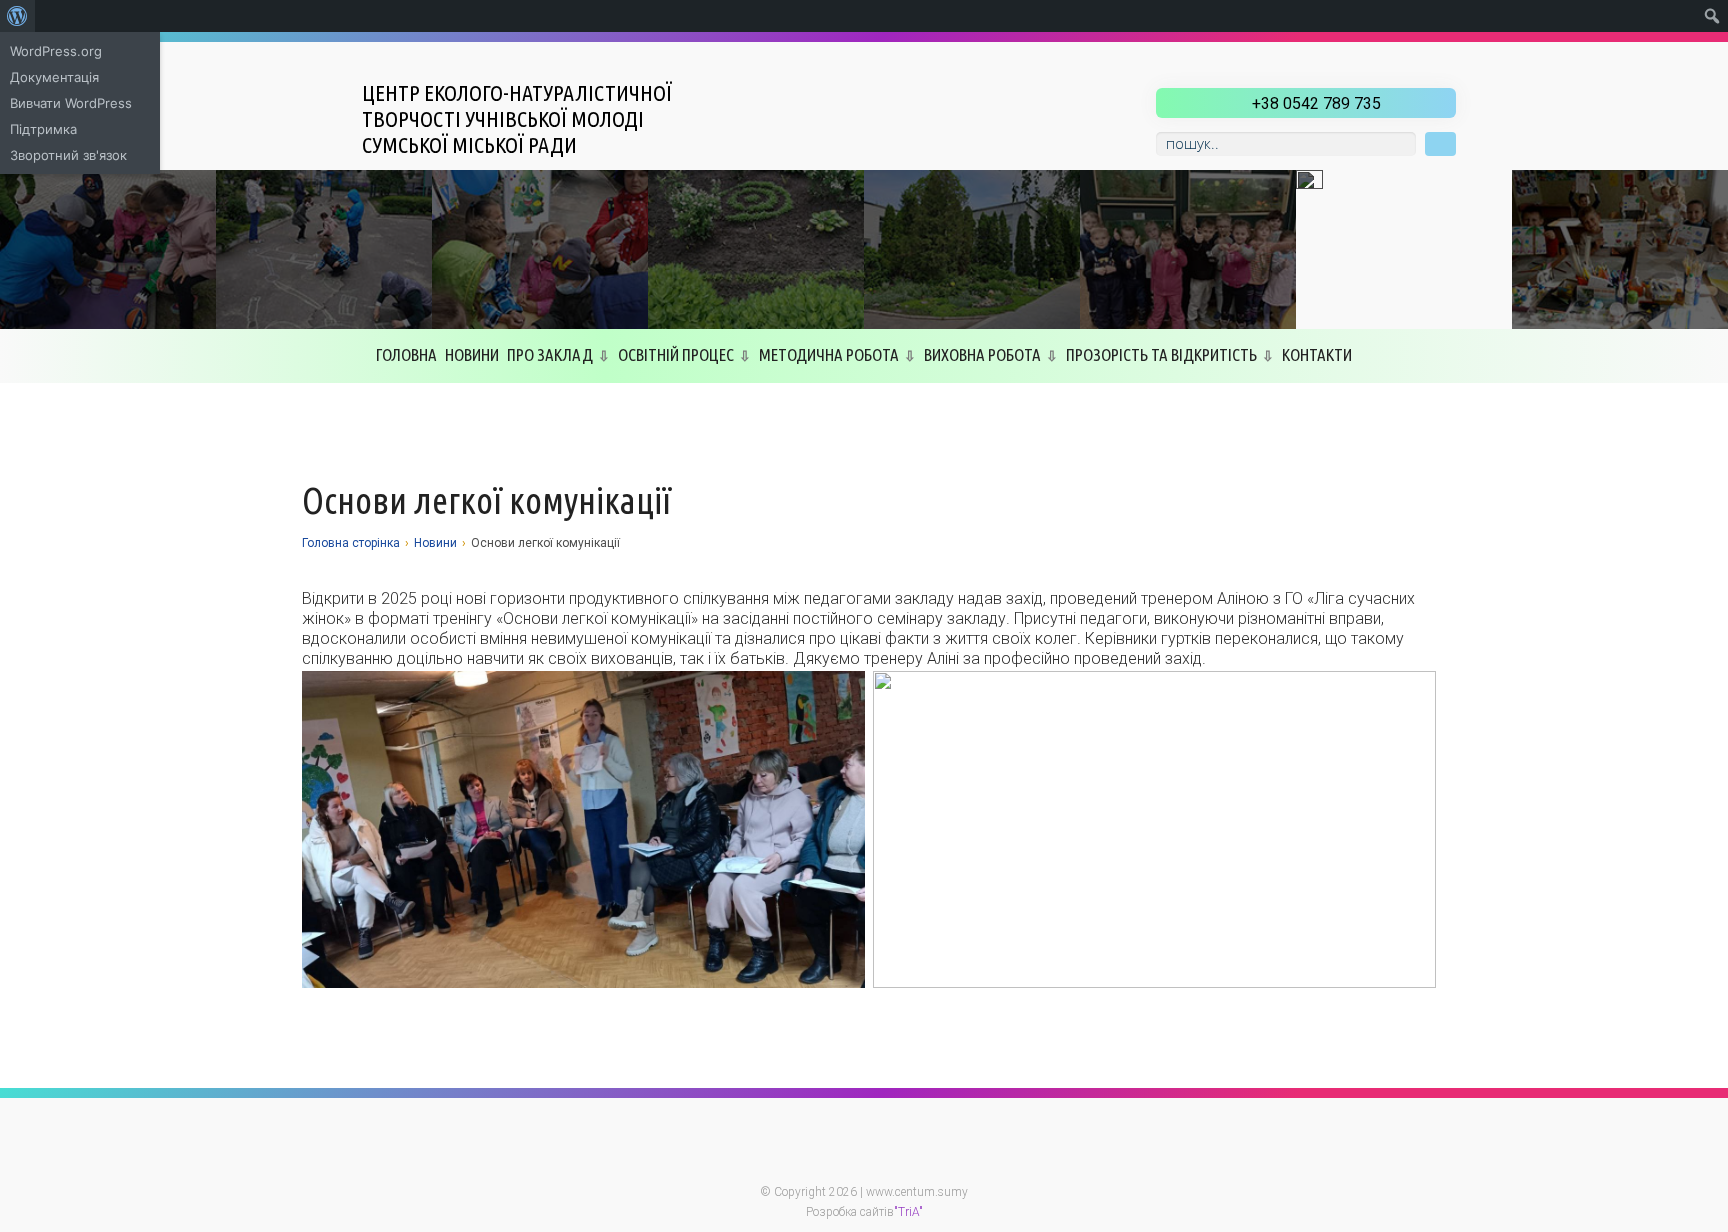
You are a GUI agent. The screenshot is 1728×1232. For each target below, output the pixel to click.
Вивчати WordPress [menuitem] (71, 103)
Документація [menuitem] (54, 77)
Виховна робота (982, 354)
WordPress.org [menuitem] (56, 51)
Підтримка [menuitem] (43, 129)
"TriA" (908, 1212)
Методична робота (829, 354)
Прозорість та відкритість (1161, 354)
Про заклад (550, 354)
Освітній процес (676, 354)
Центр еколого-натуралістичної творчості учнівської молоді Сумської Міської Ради (517, 118)
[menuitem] (17, 16)
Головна (406, 354)
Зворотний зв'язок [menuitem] (68, 155)
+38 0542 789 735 (1316, 103)
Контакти (1317, 354)
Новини (472, 354)
